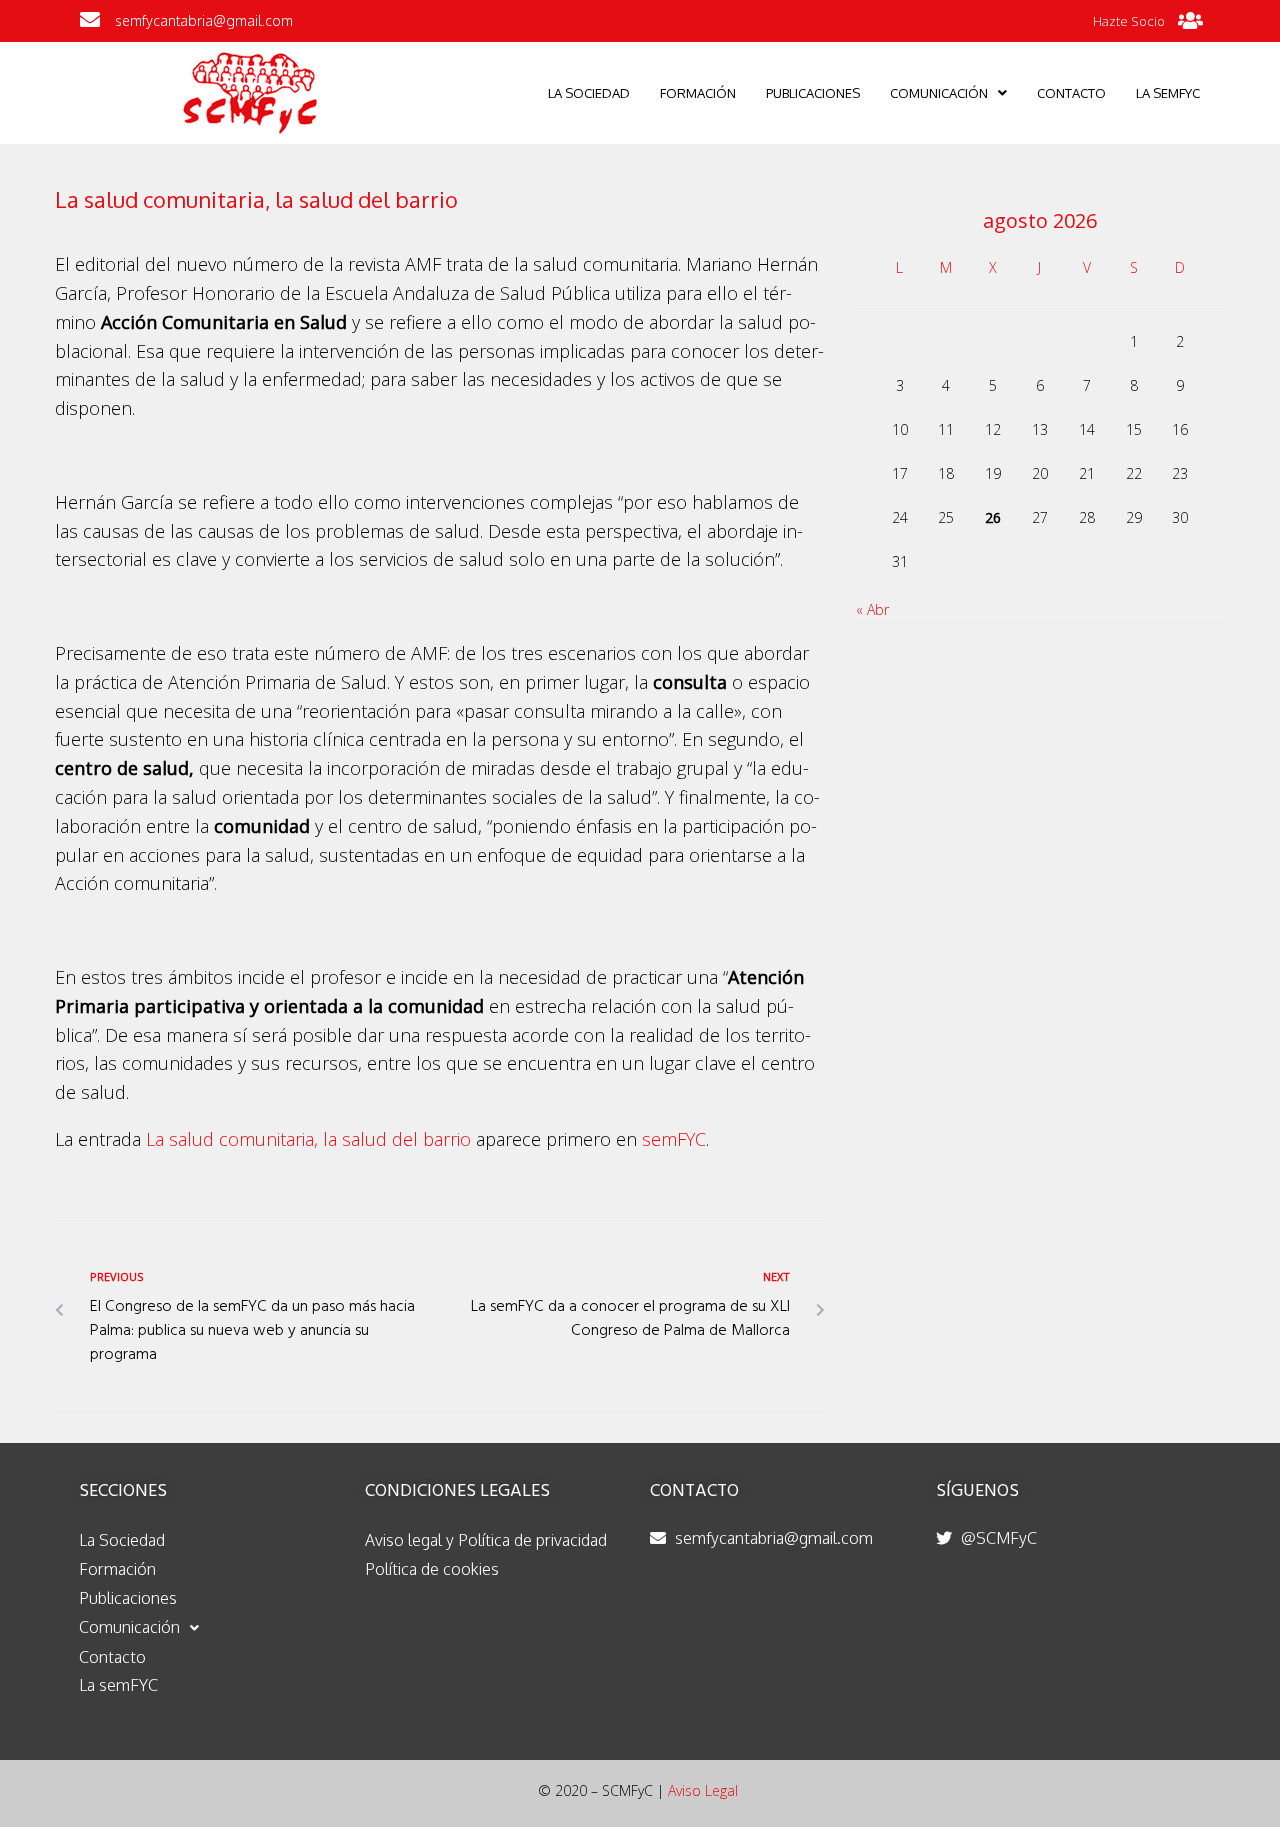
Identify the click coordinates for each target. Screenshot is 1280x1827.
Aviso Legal (703, 1790)
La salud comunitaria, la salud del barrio (308, 1139)
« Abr (872, 609)
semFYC (674, 1139)
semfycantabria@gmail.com (204, 20)
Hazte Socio (1129, 21)
